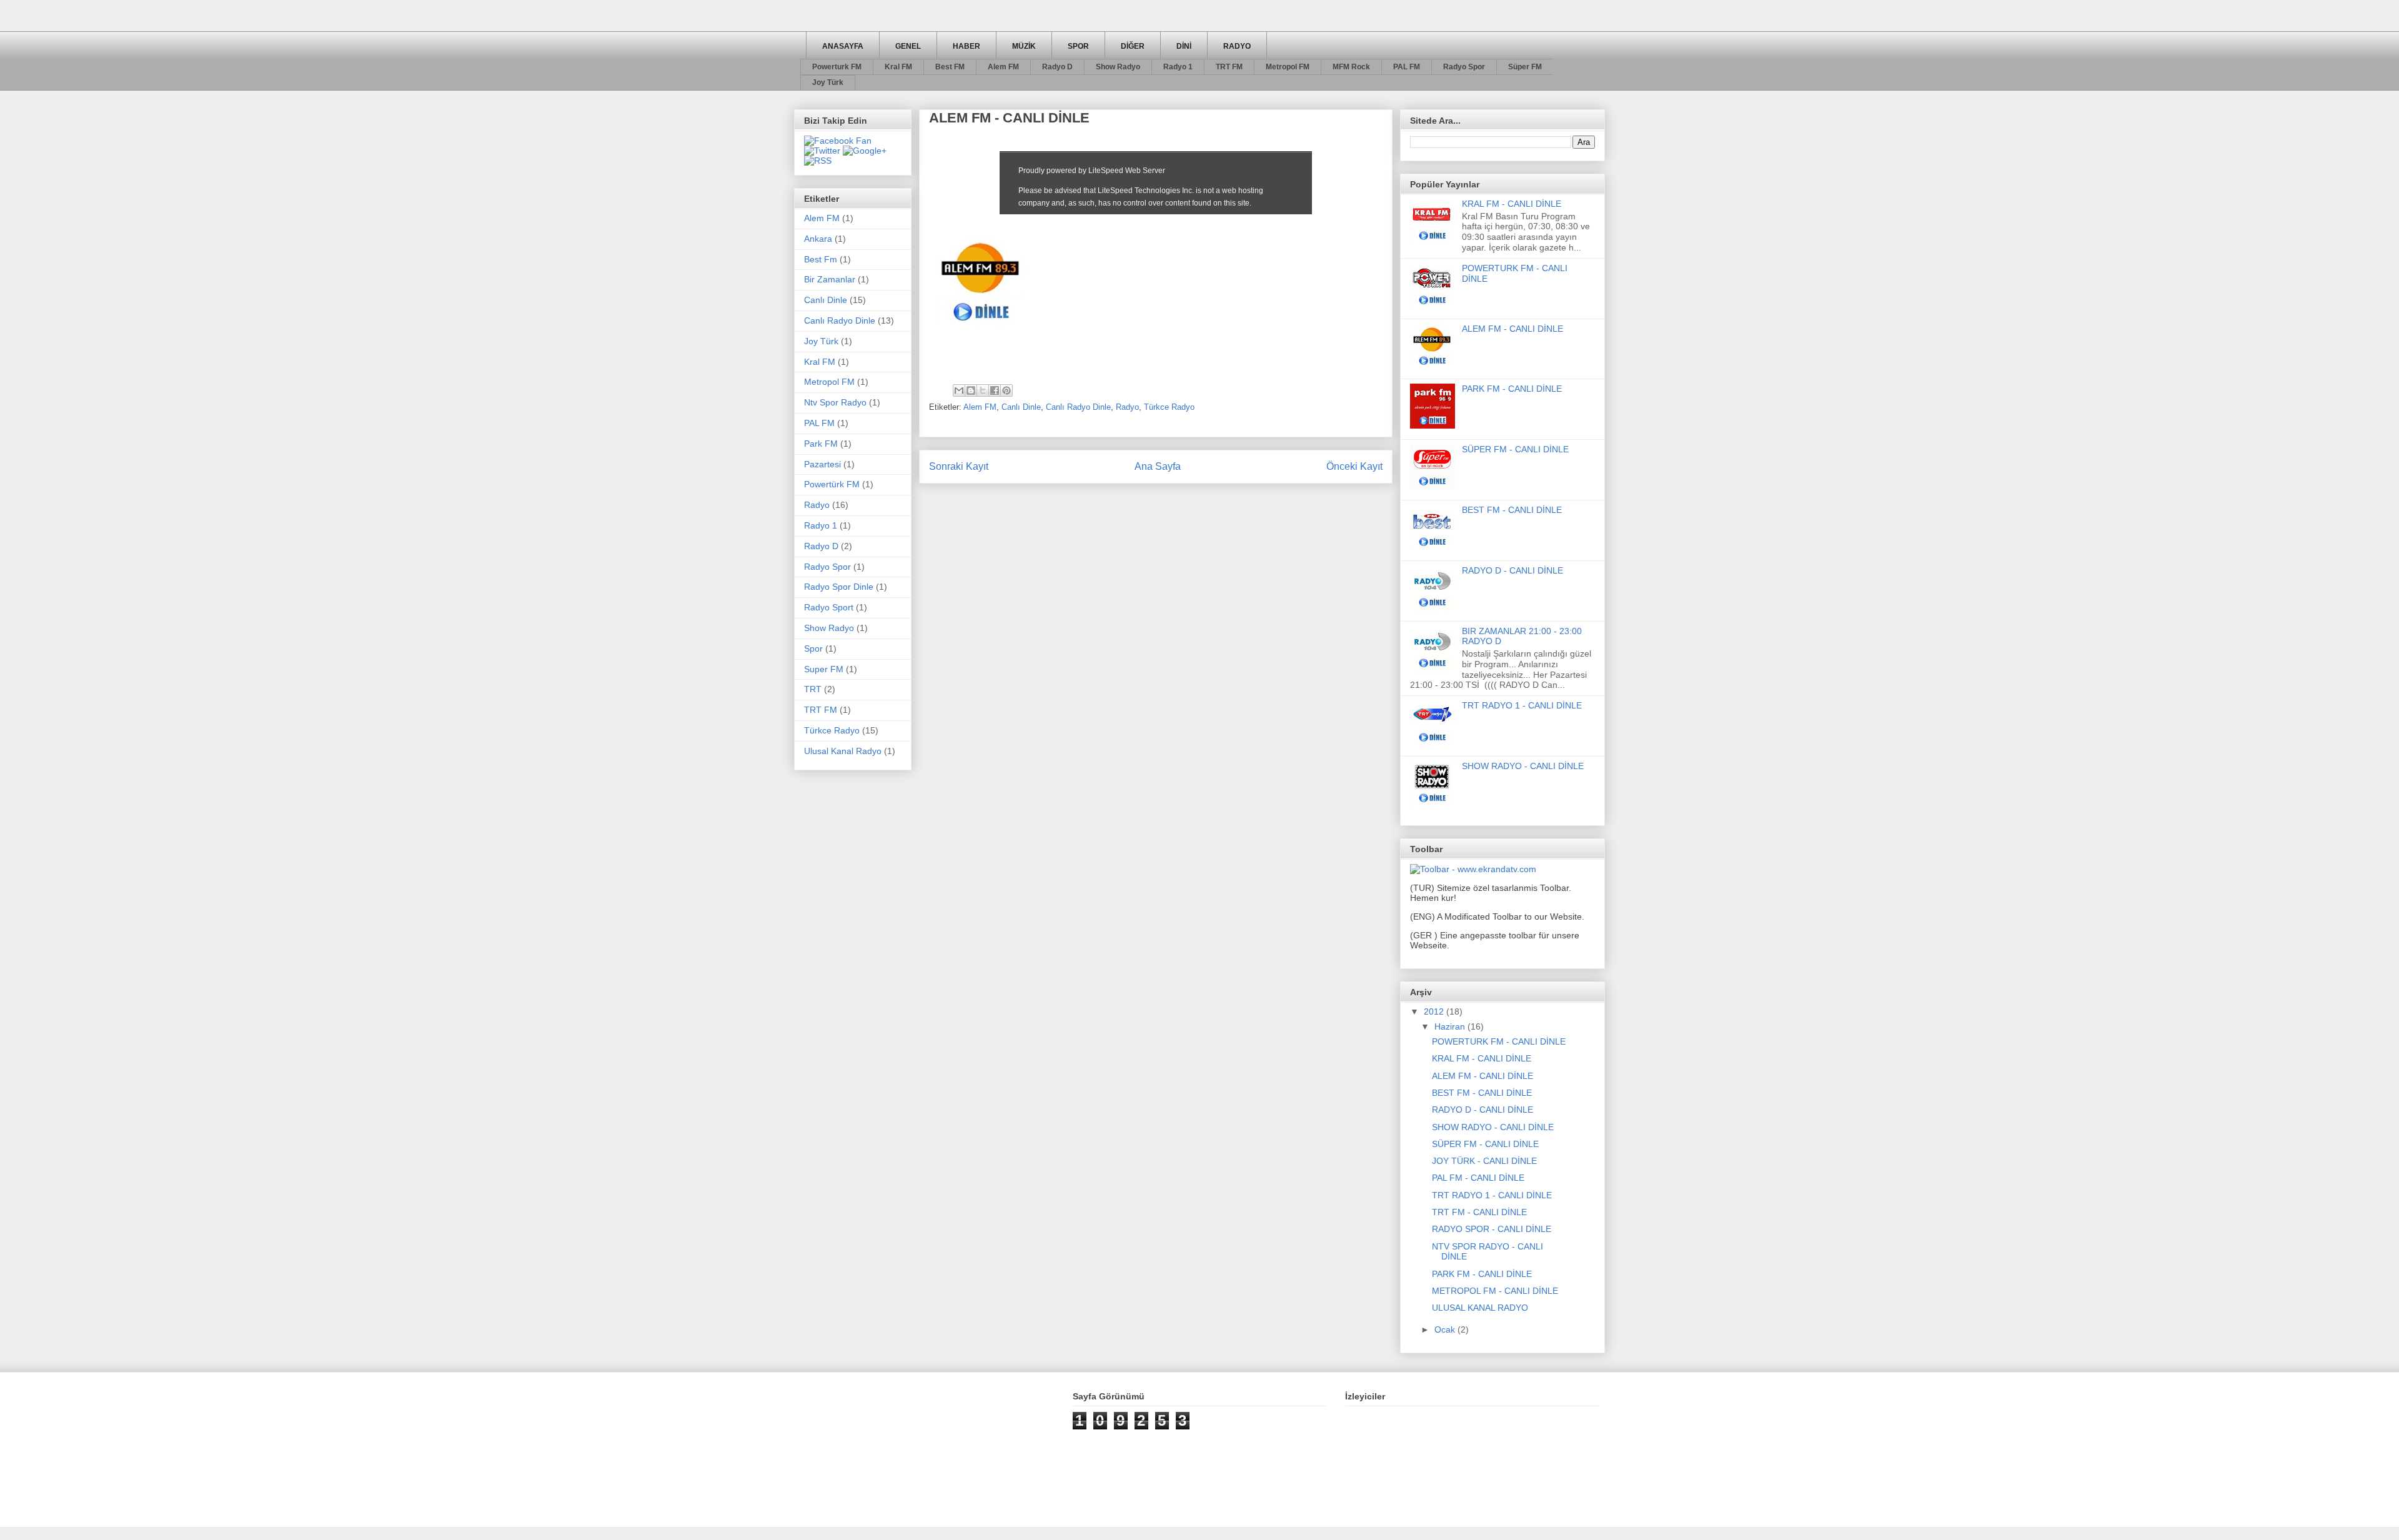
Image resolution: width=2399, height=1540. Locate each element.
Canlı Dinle (1021, 407)
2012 (1435, 1011)
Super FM (824, 669)
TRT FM (1229, 67)
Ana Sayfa (1158, 466)
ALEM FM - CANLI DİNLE (1512, 329)
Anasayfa (843, 46)
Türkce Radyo (1169, 407)
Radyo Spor (1464, 67)
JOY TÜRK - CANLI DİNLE (1484, 1161)
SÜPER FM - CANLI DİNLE (1515, 449)
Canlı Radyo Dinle (1078, 407)
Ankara (818, 239)
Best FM (950, 67)
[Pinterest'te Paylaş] (1006, 390)
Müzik (1024, 46)
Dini (1184, 46)
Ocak (1446, 1329)
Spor (1078, 46)
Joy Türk (828, 82)
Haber (966, 46)
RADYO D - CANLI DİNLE (1512, 570)
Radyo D (1057, 67)
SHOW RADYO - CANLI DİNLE (1523, 766)
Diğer (1133, 46)
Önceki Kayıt (1354, 466)
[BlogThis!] (971, 390)
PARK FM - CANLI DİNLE (1512, 389)
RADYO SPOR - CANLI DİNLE (1492, 1229)
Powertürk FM (832, 484)
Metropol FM (1288, 67)
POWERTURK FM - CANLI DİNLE (1499, 1041)
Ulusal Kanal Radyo (843, 751)
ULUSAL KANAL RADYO (1480, 1308)
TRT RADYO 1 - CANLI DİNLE (1522, 705)
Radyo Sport (829, 607)
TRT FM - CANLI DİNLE (1479, 1212)
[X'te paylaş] (983, 390)
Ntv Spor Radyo (835, 402)
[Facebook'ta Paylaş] (995, 390)
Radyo (1237, 46)
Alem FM (1003, 67)
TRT (813, 689)
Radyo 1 (1178, 67)
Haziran (1451, 1026)
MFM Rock (1351, 67)
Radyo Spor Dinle (839, 587)
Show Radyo (1118, 67)
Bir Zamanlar (830, 279)
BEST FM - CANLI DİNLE (1512, 510)
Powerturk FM (837, 67)
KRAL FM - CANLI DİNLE (1512, 204)
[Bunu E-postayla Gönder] (959, 390)
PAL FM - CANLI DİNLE (1478, 1178)
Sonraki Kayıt (959, 466)
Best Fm (821, 259)
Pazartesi (822, 464)
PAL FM (1407, 67)
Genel (908, 46)
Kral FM (898, 67)
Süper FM (1525, 67)
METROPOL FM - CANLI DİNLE (1495, 1291)
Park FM (821, 444)
